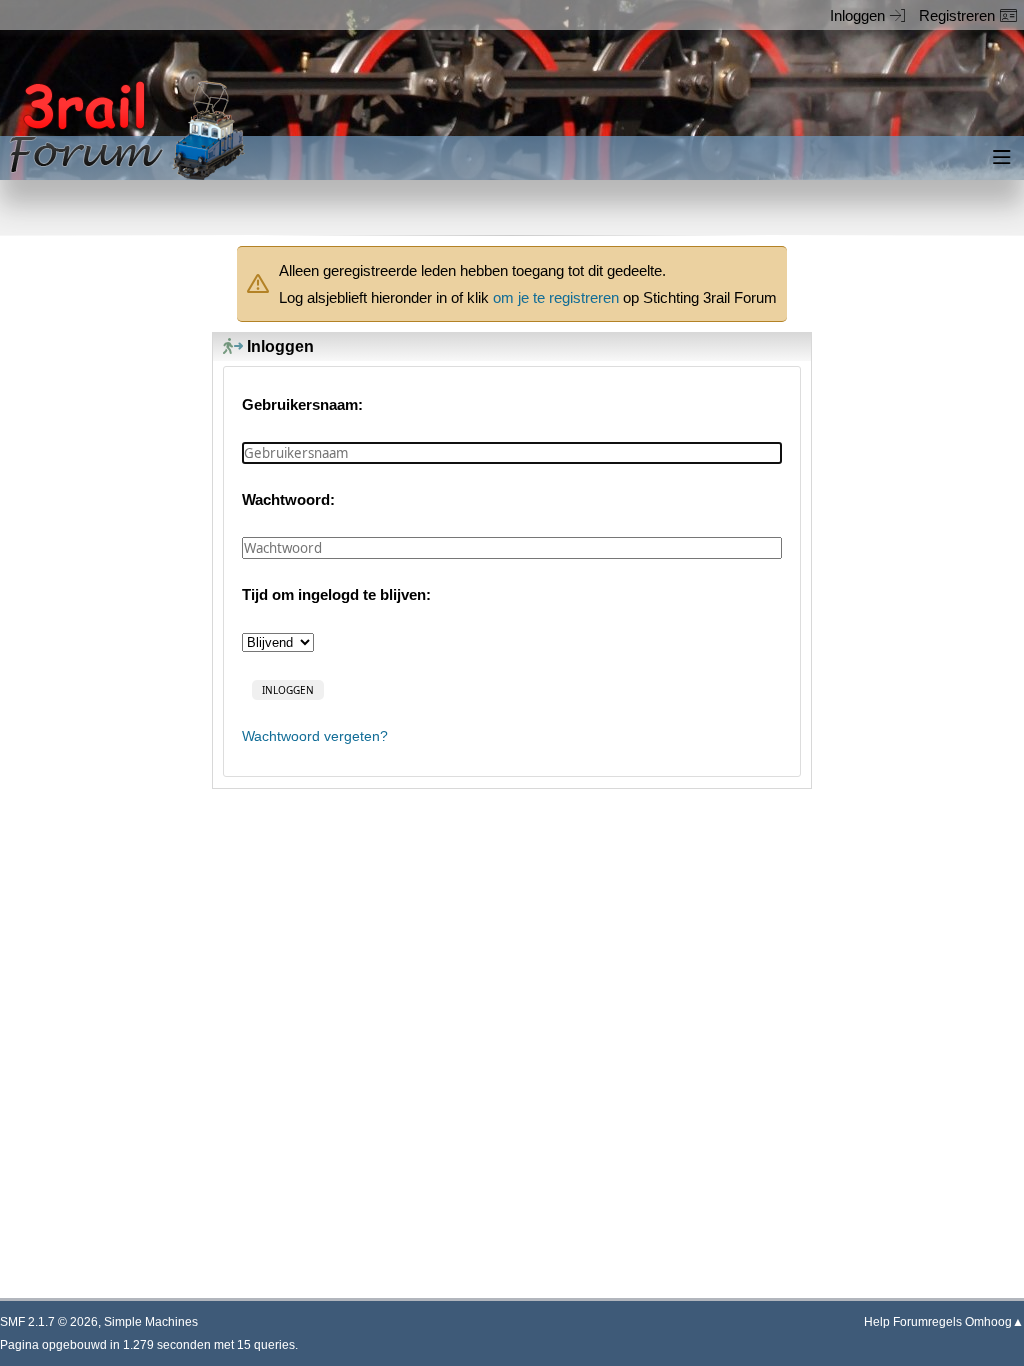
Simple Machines (151, 1322)
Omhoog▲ (994, 1322)
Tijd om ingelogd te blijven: (336, 594)
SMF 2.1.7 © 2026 (49, 1322)
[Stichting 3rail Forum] (124, 130)
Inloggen (857, 15)
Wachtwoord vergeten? (315, 736)
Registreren (957, 15)
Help (877, 1322)
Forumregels (927, 1322)
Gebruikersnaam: (302, 404)
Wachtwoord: (288, 499)
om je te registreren (556, 297)
